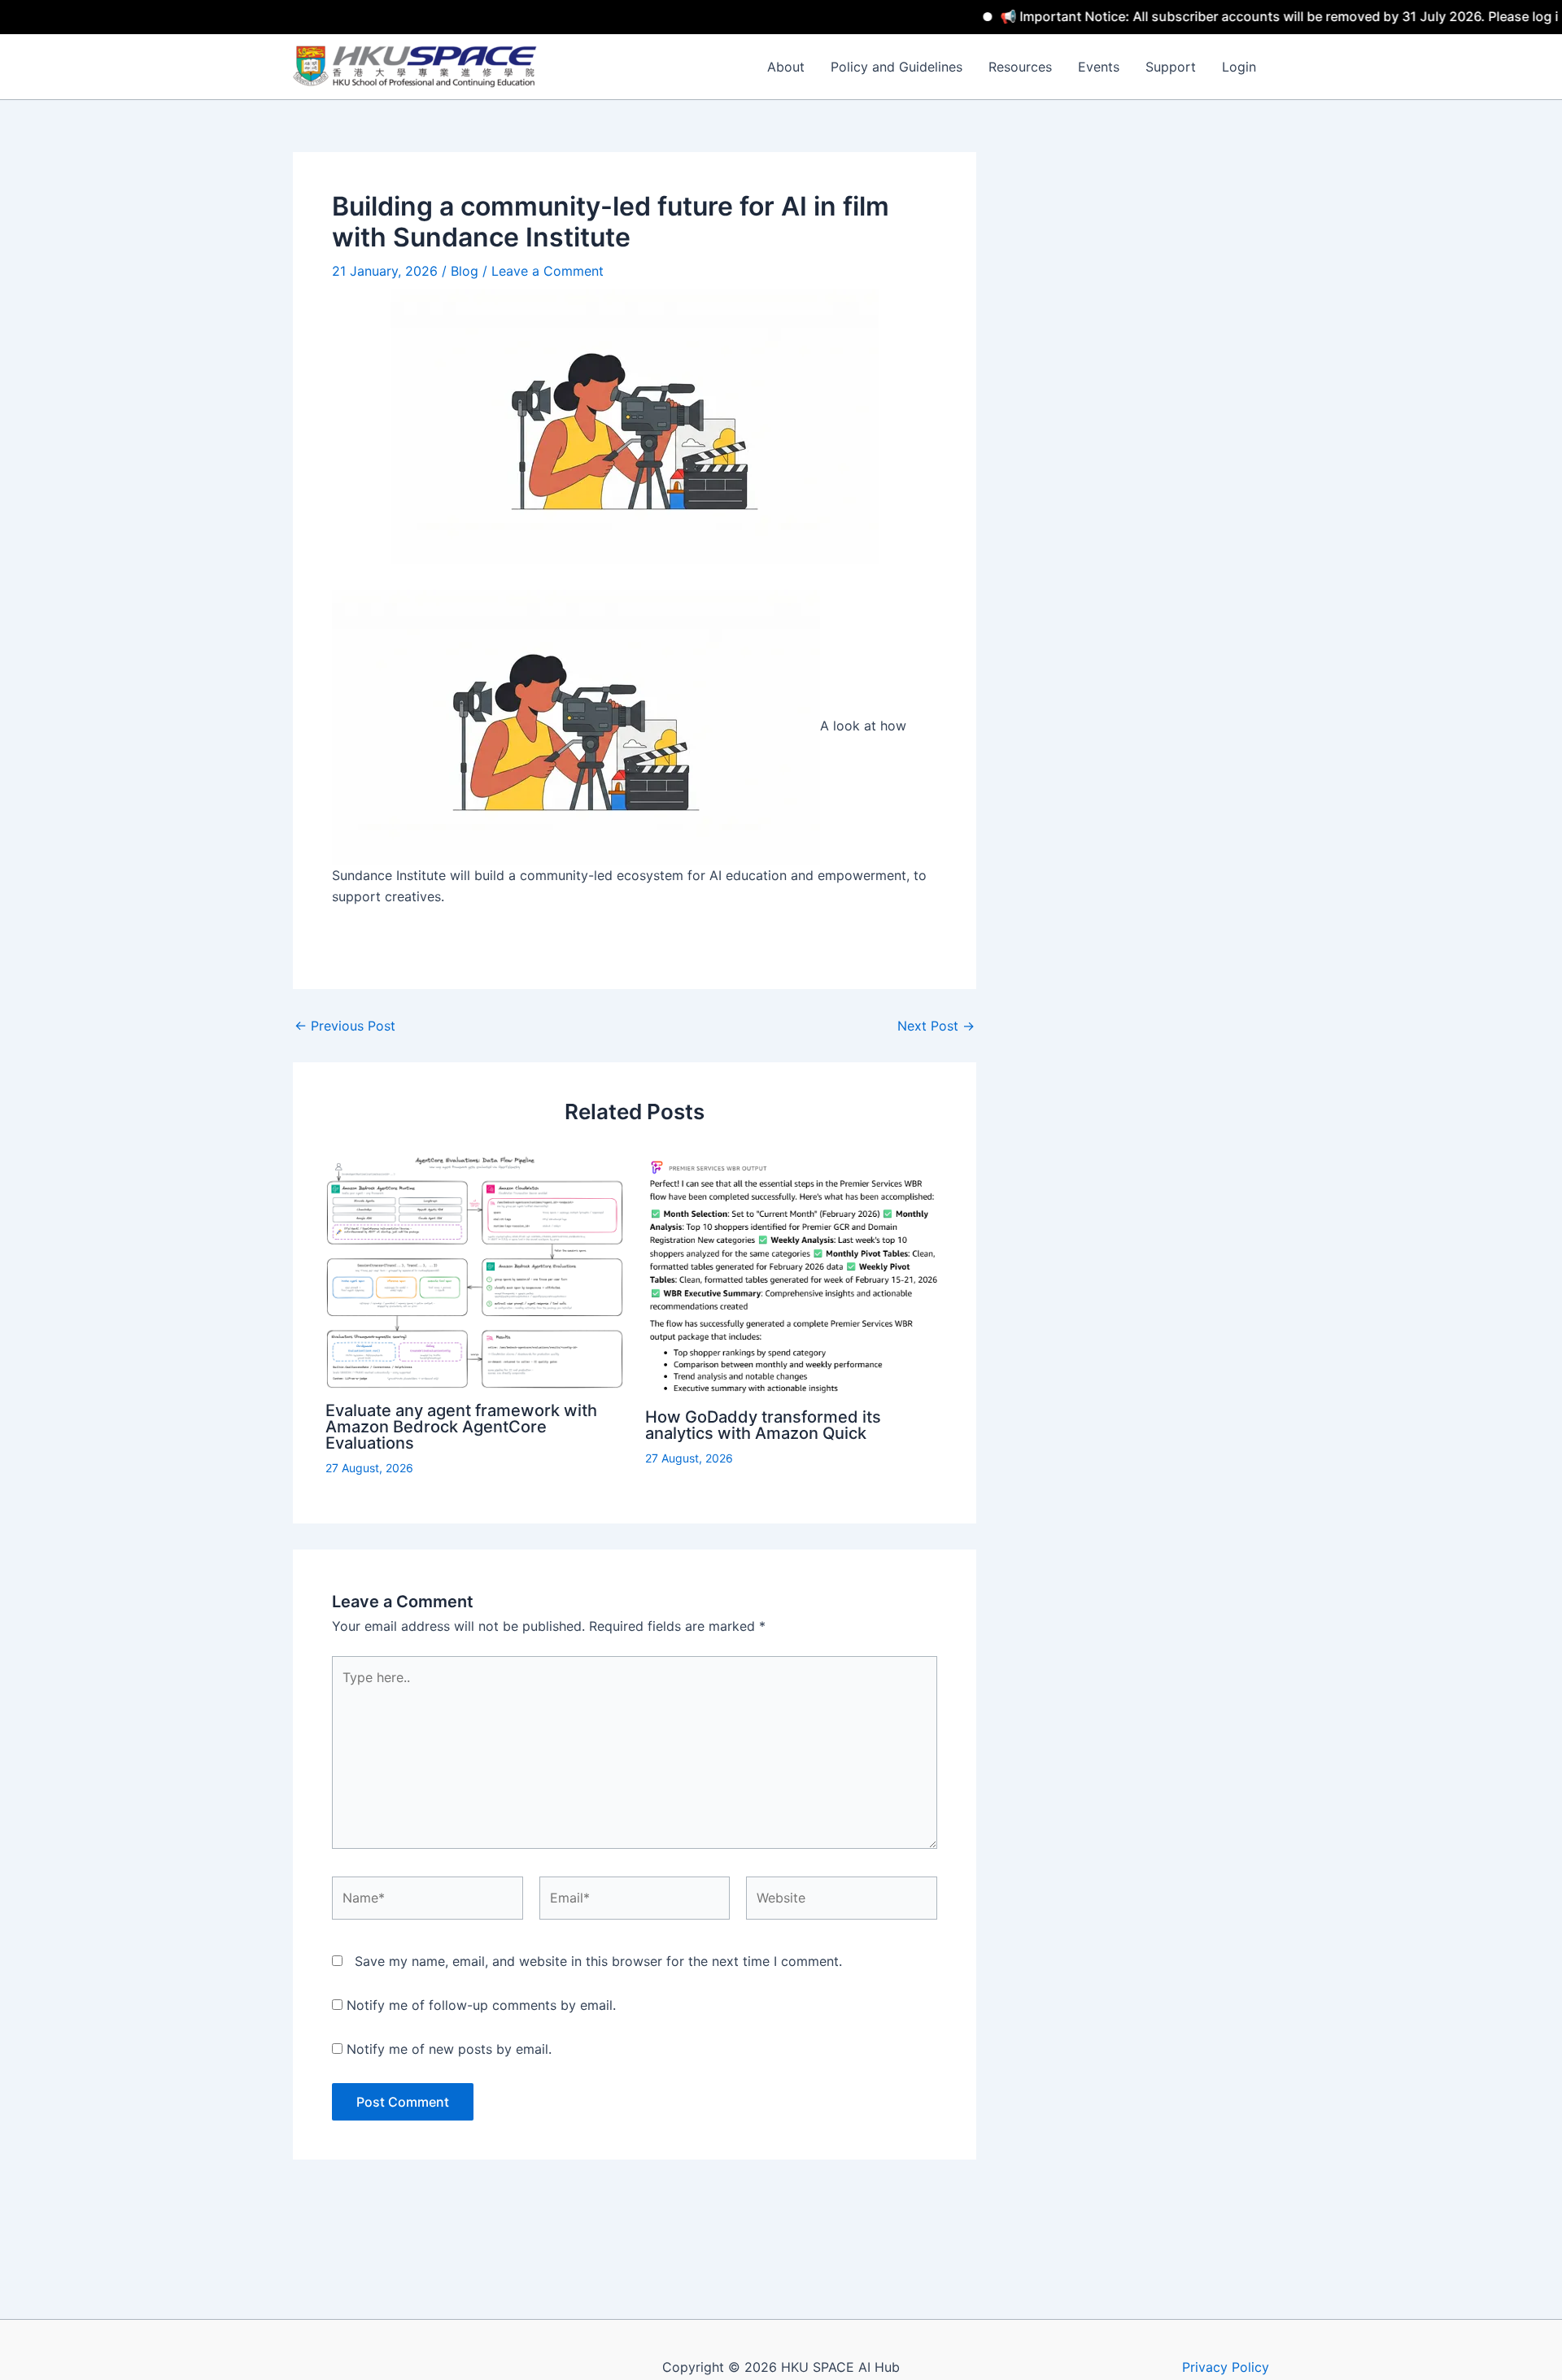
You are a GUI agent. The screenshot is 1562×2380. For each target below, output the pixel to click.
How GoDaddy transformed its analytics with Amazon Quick (763, 1425)
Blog (465, 271)
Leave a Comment (548, 271)
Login (1239, 67)
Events (1099, 67)
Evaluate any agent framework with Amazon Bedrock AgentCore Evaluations (461, 1427)
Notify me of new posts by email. (449, 2049)
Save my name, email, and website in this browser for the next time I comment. (598, 1961)
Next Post (936, 1026)
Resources (1020, 67)
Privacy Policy (1226, 2367)
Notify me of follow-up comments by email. (481, 2005)
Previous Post (345, 1026)
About (786, 67)
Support (1171, 67)
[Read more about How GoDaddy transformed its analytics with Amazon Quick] (794, 1274)
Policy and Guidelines (897, 67)
